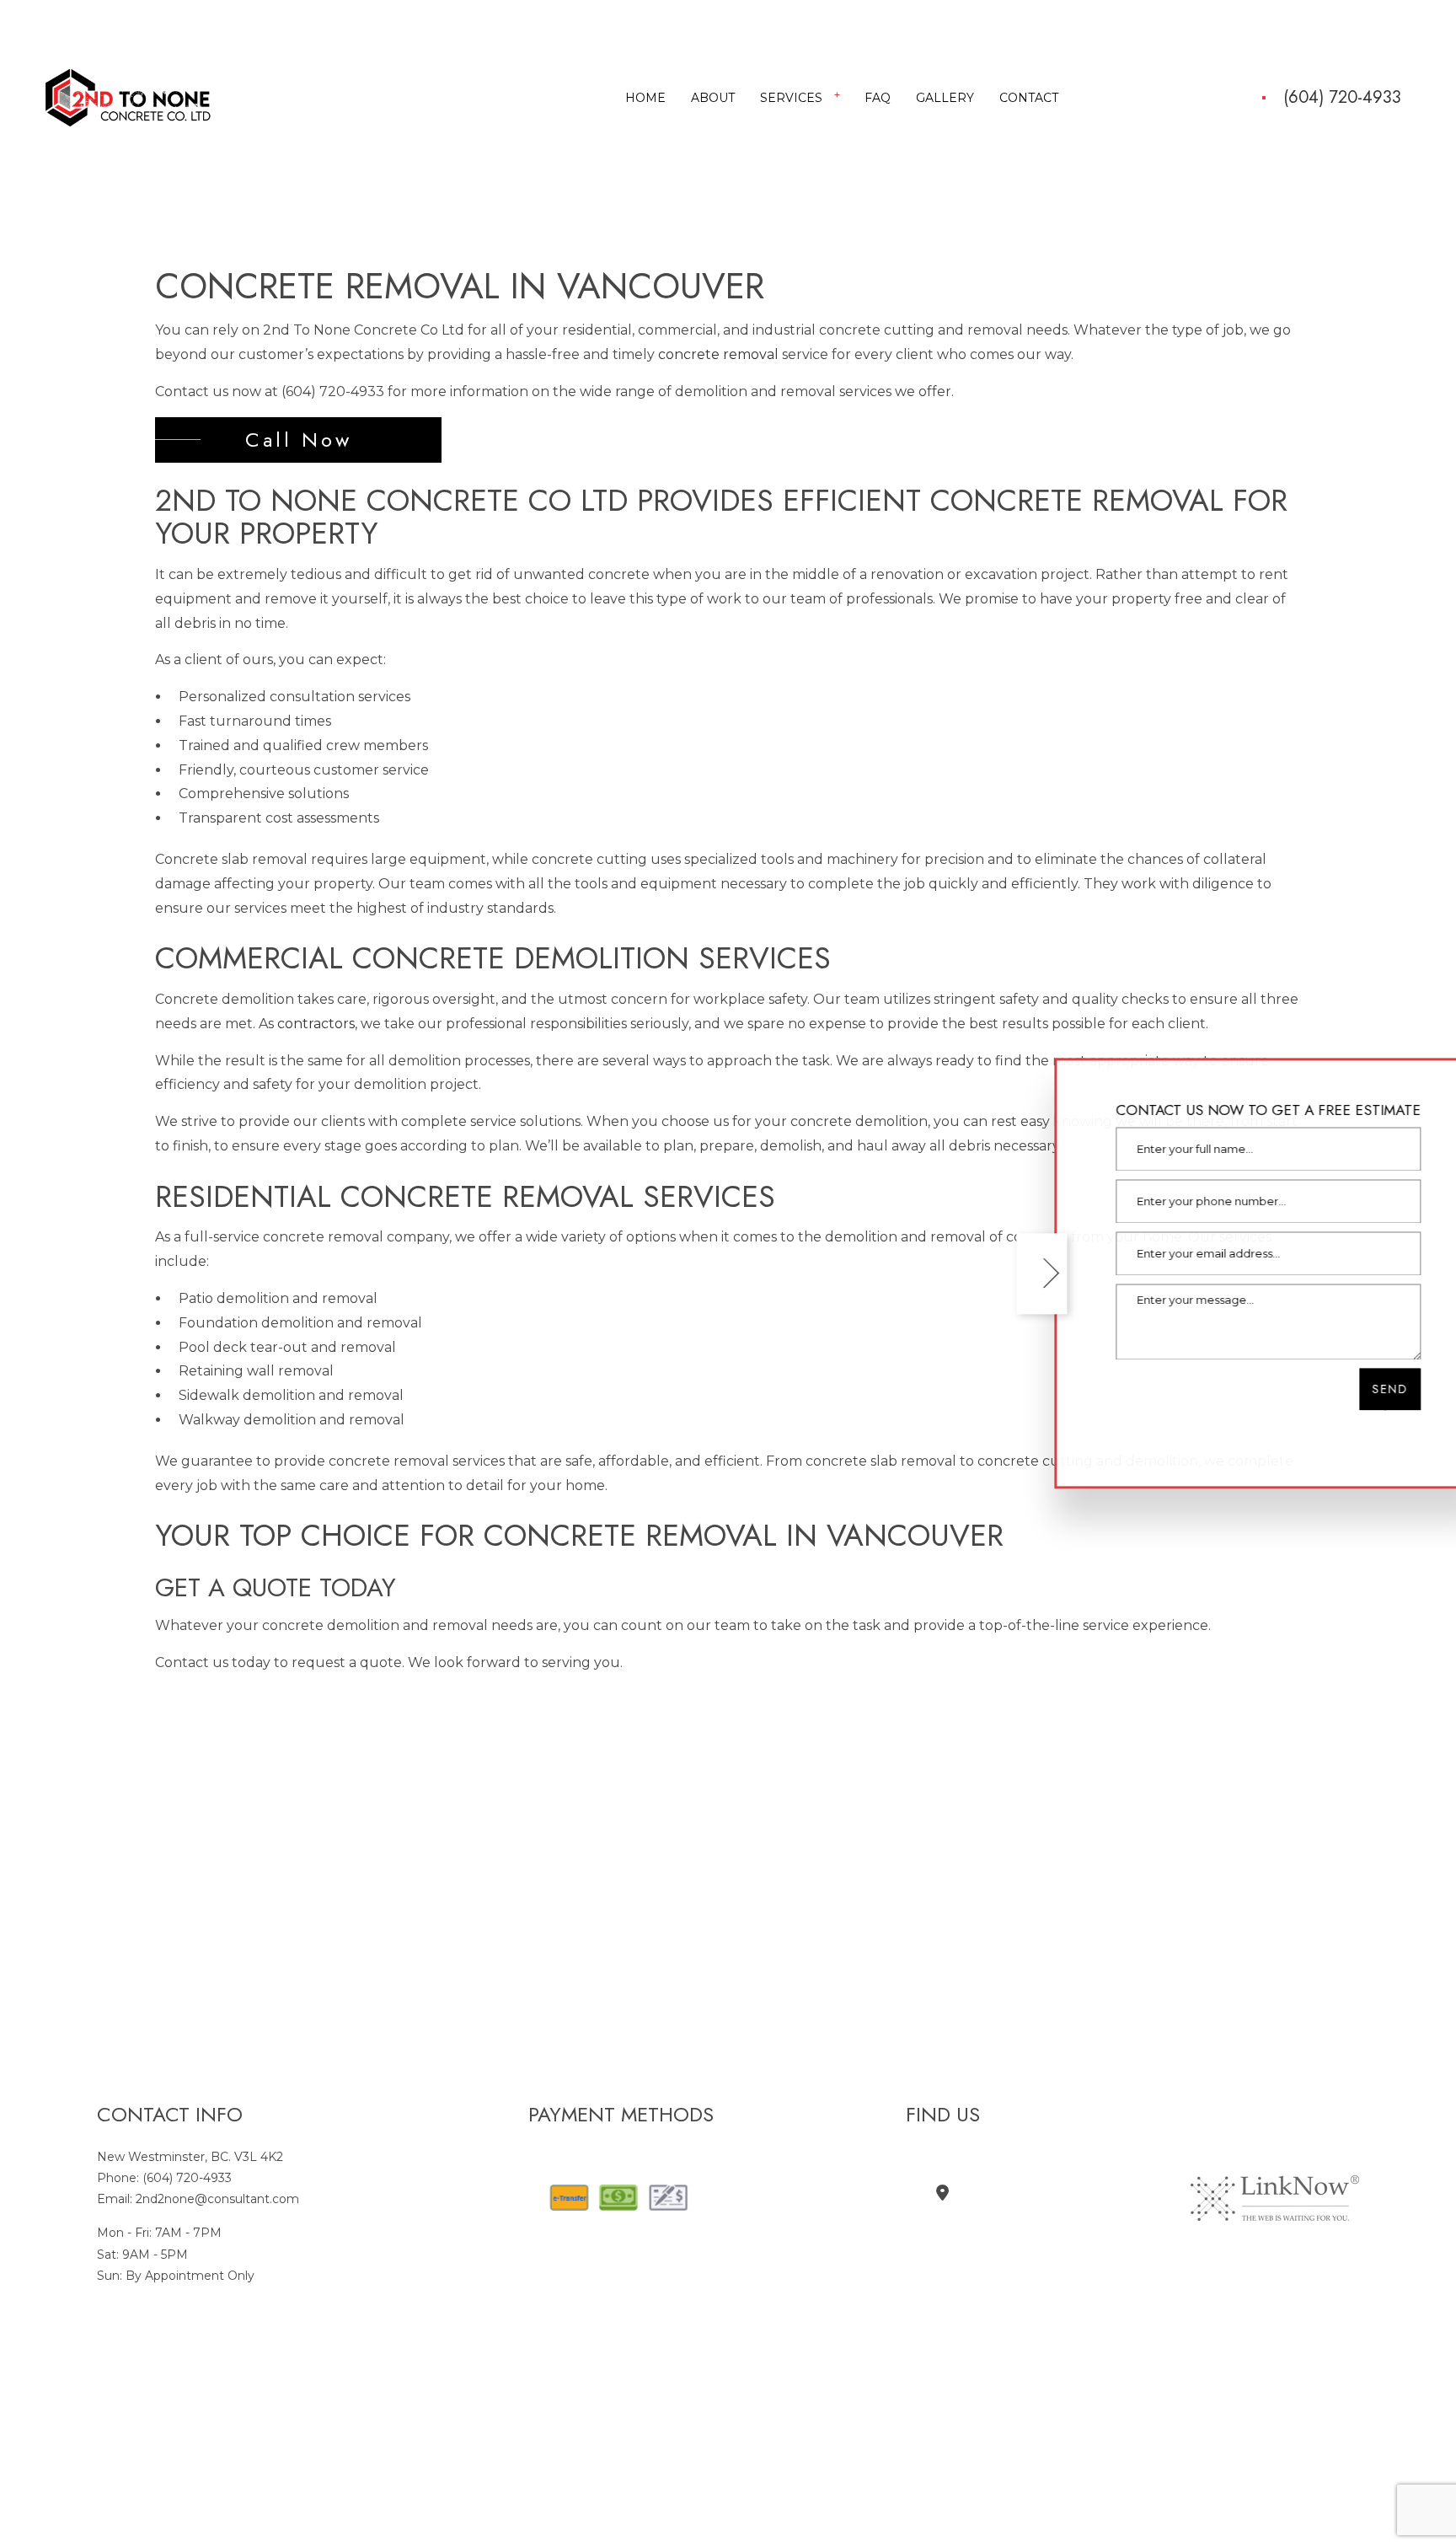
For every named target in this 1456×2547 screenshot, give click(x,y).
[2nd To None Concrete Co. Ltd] (128, 97)
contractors (316, 1025)
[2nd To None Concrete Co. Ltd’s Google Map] (942, 2196)
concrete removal (718, 357)
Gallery (945, 99)
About (713, 99)
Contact (1029, 99)
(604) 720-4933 (1342, 99)
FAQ (878, 99)
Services (791, 99)
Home (645, 99)
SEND (1364, 1390)
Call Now (299, 441)
